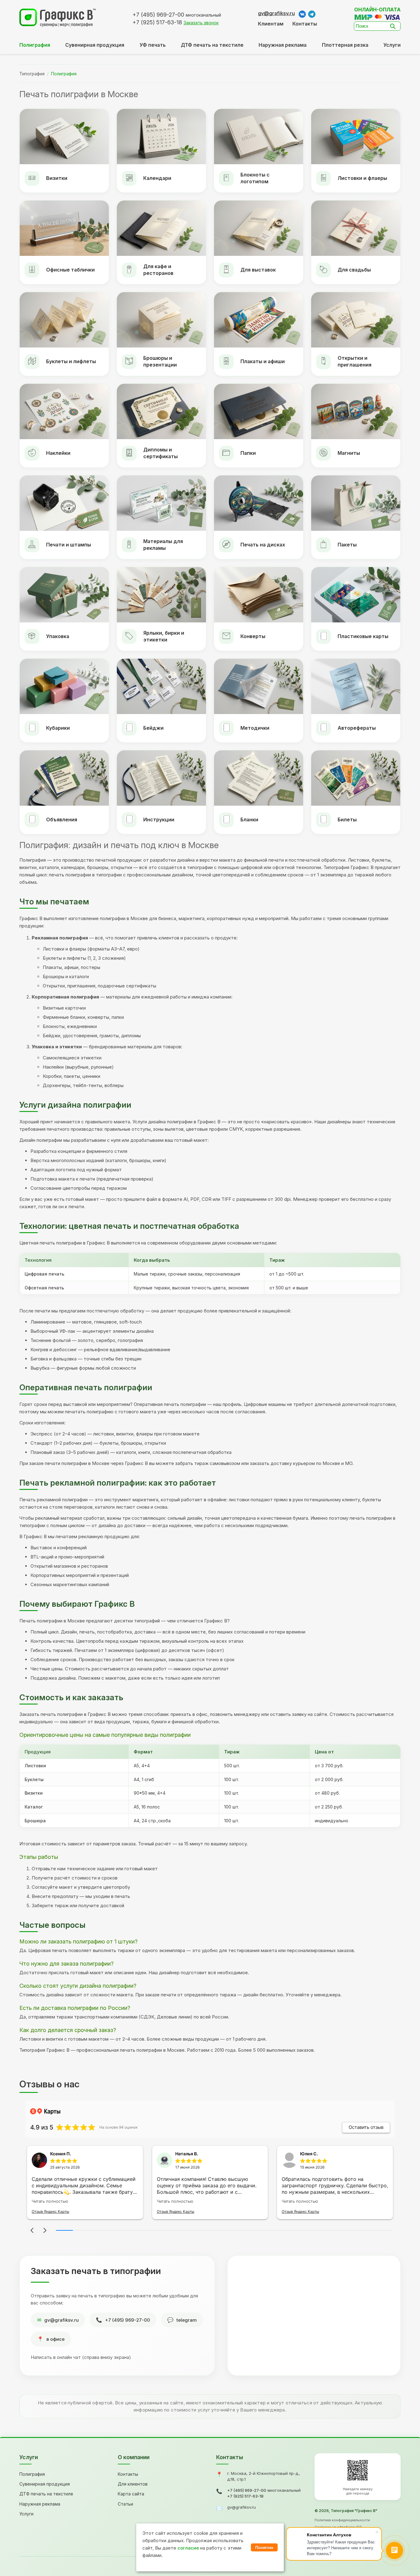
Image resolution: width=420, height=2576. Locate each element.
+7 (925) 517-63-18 (245, 2496)
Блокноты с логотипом (255, 178)
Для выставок (258, 270)
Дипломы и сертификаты (160, 453)
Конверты (253, 636)
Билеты (347, 820)
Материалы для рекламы (163, 545)
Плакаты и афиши (263, 361)
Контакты (305, 24)
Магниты (349, 453)
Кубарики (58, 728)
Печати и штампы (69, 545)
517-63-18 (157, 22)
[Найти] (394, 26)
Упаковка (58, 636)
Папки (248, 453)
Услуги (392, 45)
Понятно (264, 2547)
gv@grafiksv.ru (276, 13)
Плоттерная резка (345, 45)
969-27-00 (158, 15)
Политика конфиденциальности (342, 2520)
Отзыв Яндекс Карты (50, 2211)
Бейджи (153, 728)
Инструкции (159, 820)
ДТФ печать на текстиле (212, 45)
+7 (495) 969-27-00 (128, 2320)
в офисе (55, 2339)
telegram (187, 2320)
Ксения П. (61, 2154)
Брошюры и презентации (160, 361)
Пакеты (347, 545)
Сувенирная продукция (45, 2484)
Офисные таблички (70, 270)
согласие (188, 2548)
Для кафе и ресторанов (158, 270)
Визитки (57, 178)
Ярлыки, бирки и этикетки (164, 636)
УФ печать (153, 45)
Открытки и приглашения (355, 361)
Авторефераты (357, 728)
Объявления (62, 820)
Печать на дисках (263, 545)
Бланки (249, 820)
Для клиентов (133, 2484)
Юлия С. (309, 2154)
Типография (32, 74)
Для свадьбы (354, 270)
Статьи (125, 2504)
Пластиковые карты (363, 636)
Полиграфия (32, 2474)
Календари (157, 178)
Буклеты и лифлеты (71, 361)
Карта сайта (131, 2494)
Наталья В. (187, 2154)
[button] (32, 2230)
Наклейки (58, 453)
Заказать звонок (201, 23)
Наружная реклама (283, 45)
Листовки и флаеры (362, 178)
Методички (255, 728)
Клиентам (271, 24)
